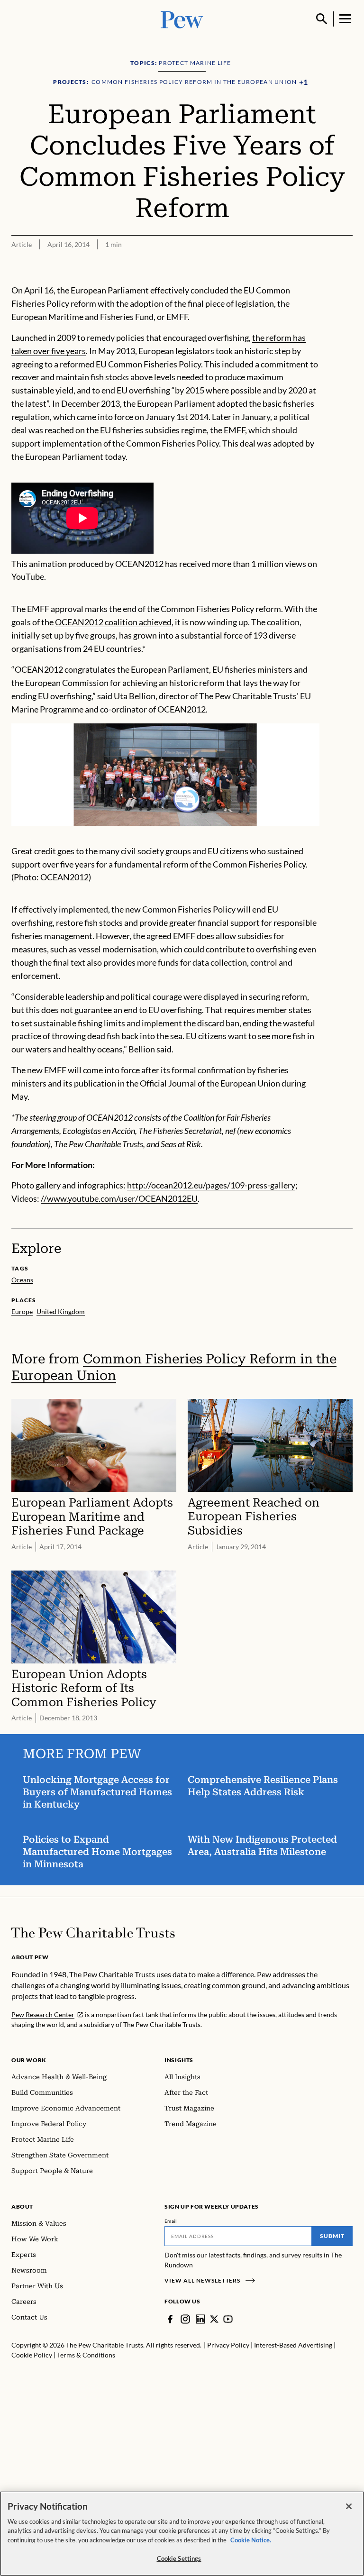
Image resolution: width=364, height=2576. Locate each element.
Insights (179, 2060)
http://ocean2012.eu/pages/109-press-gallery (211, 1185)
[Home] (93, 1933)
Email (171, 2221)
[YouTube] (228, 2319)
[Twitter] (214, 2319)
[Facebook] (170, 2319)
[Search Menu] (322, 19)
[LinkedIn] (200, 2319)
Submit (332, 2236)
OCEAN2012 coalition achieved (113, 622)
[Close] (349, 2506)
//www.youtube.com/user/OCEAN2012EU (119, 1198)
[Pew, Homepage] (182, 19)
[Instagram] (185, 2319)
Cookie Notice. (251, 2540)
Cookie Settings (179, 2558)
